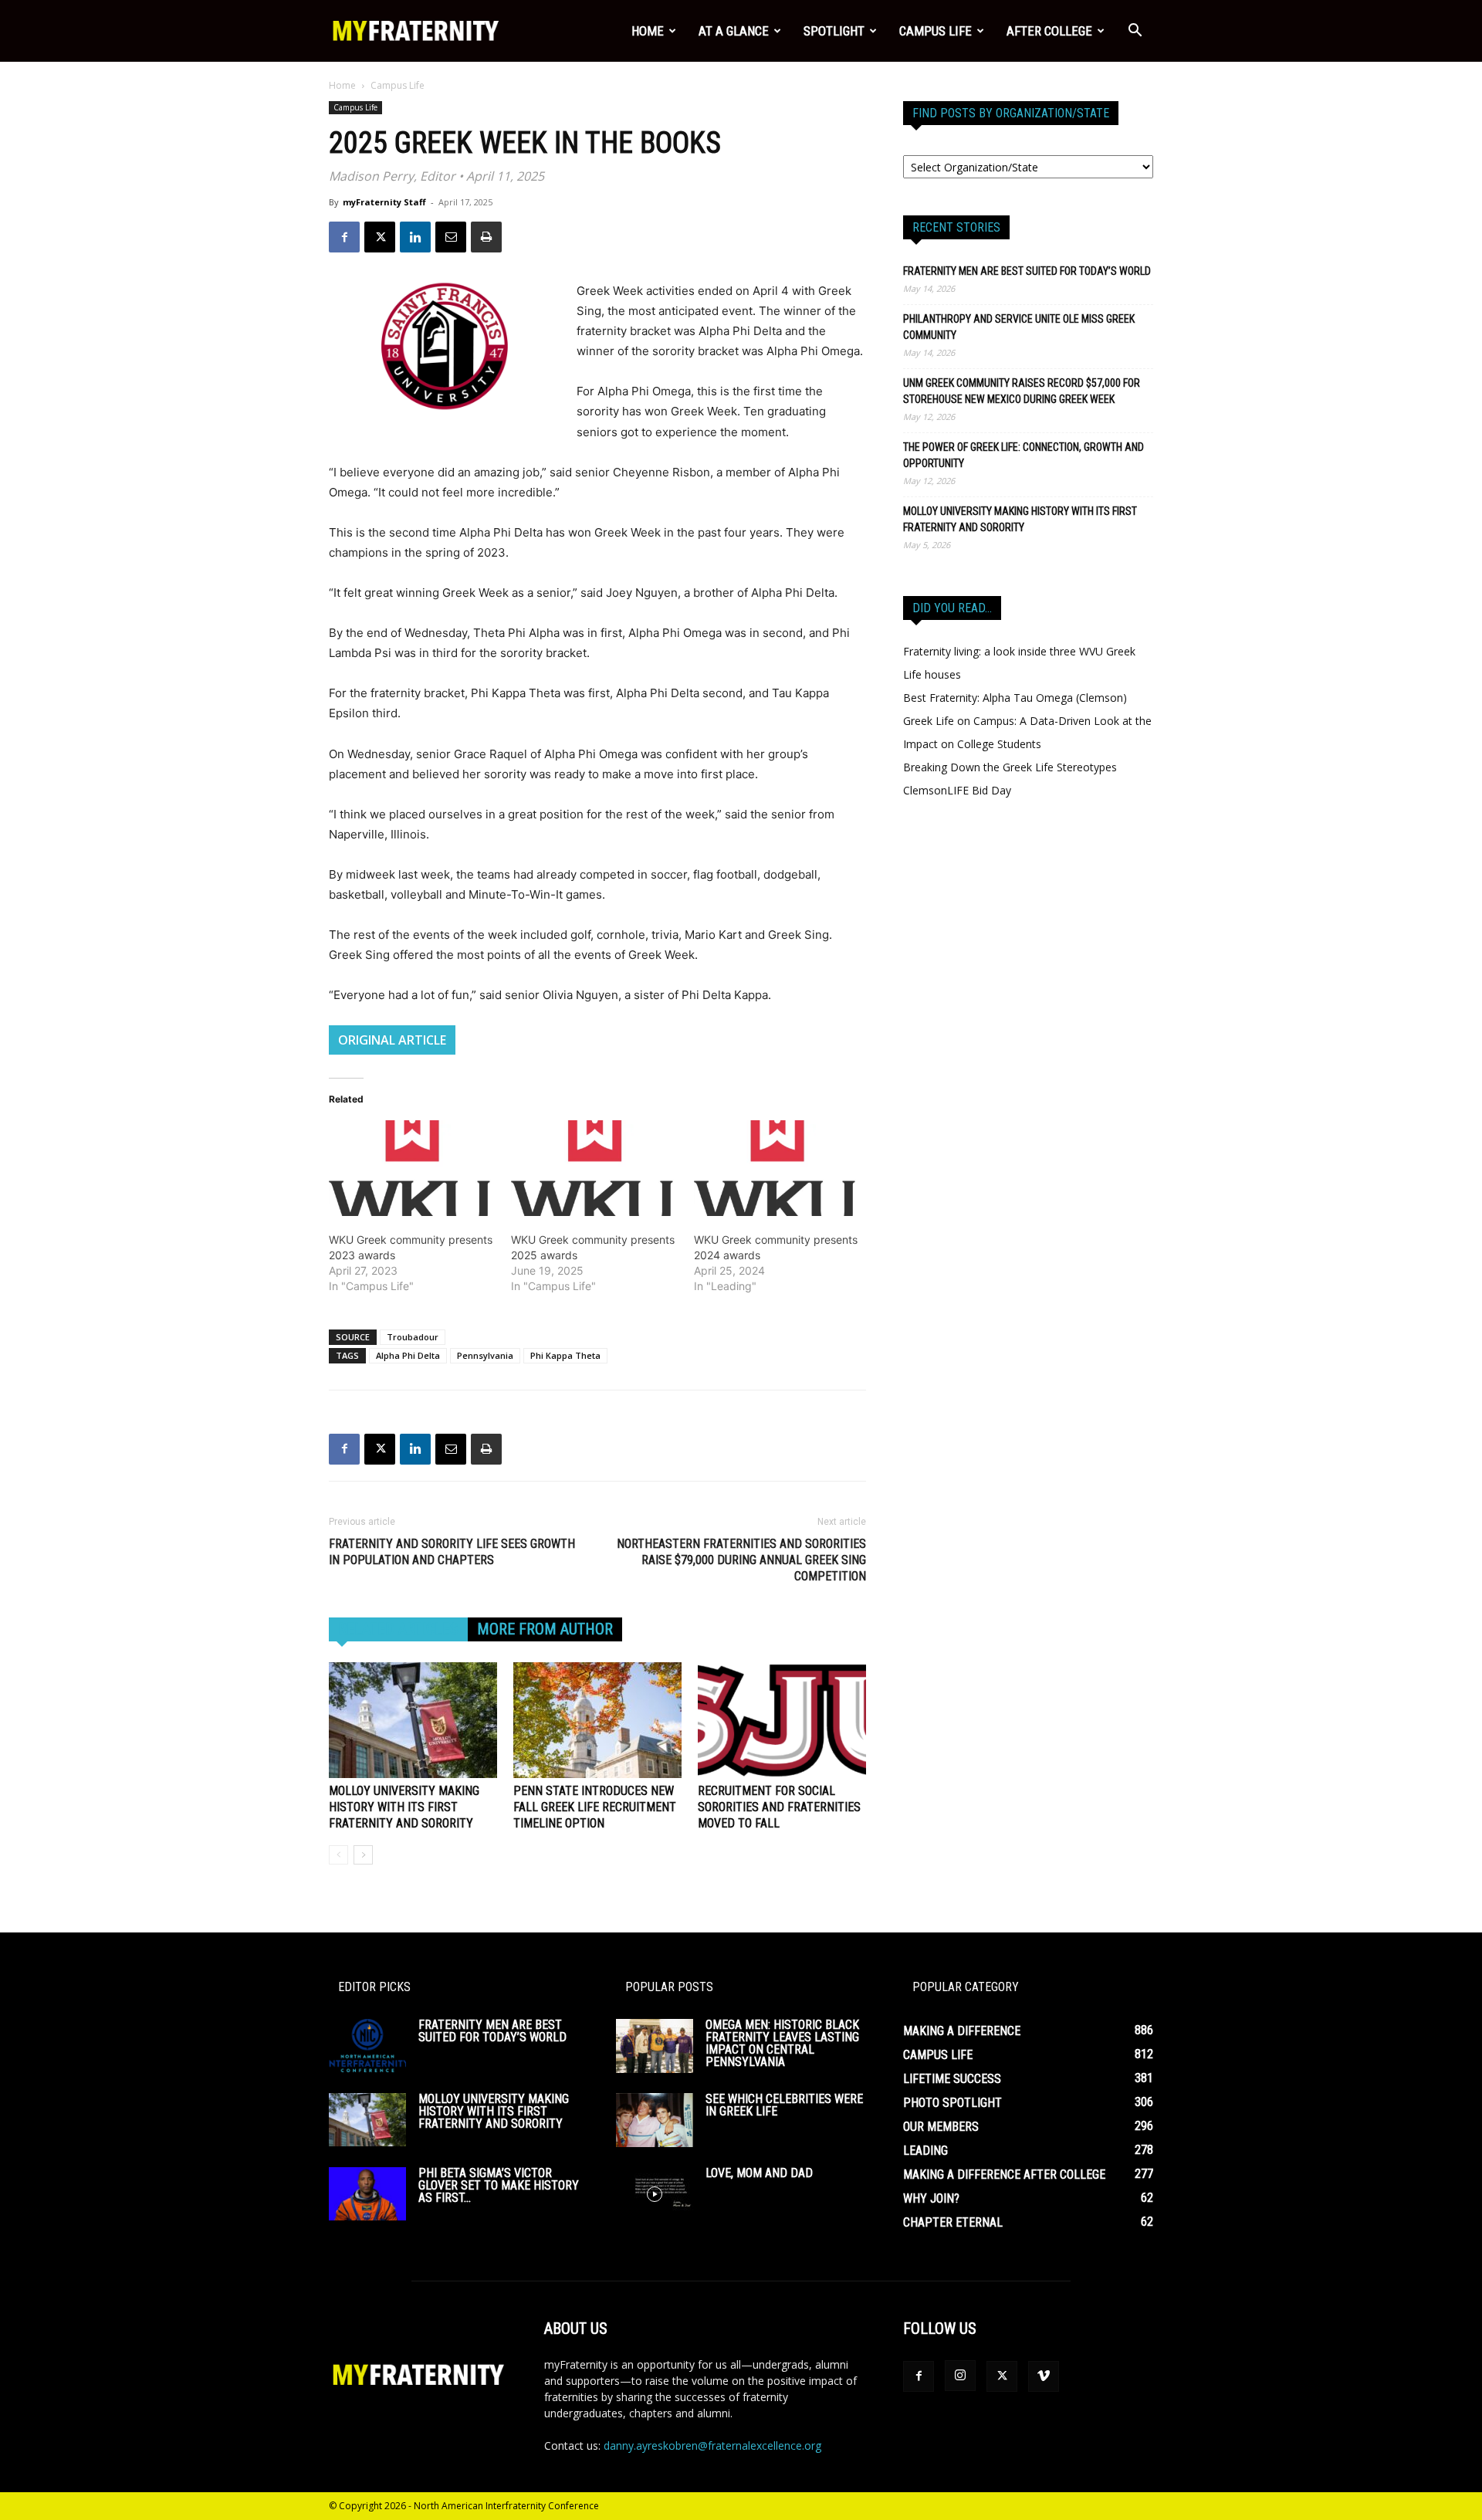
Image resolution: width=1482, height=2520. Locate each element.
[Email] (451, 237)
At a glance (734, 31)
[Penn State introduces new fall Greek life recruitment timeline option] (597, 1720)
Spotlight (834, 31)
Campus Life (936, 31)
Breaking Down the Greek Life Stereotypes (1010, 767)
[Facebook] (344, 237)
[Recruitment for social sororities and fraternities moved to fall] (782, 1720)
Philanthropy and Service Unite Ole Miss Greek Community (1019, 327)
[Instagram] (960, 2376)
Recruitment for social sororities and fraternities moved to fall (779, 1807)
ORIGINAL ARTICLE (392, 1040)
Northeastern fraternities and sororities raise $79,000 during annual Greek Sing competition (741, 1560)
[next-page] (363, 1855)
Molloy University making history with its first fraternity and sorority (404, 1807)
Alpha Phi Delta (408, 1355)
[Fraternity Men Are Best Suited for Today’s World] (367, 2046)
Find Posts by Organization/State (1011, 113)
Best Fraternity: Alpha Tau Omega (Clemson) (1015, 698)
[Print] (486, 237)
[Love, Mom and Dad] (655, 2194)
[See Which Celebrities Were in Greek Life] (655, 2120)
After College (1049, 31)
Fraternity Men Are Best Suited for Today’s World (1027, 271)
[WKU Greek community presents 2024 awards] (777, 1168)
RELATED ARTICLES (398, 1629)
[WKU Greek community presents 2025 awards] (594, 1168)
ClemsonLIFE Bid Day (957, 790)
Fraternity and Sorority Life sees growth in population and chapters (452, 1552)
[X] (380, 237)
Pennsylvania (485, 1355)
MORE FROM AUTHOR (545, 1629)
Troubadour (413, 1337)
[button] (1135, 32)
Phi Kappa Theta (565, 1355)
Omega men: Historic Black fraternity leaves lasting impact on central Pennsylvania (782, 2043)
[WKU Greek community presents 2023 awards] (412, 1168)
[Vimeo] (1044, 2376)
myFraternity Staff (384, 202)
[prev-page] (338, 1855)
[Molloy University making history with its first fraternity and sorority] (413, 1720)
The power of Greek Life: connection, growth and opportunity (1024, 455)
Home (648, 31)
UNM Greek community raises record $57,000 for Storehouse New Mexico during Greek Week (1022, 391)
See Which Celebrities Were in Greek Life (784, 2105)
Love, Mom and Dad (759, 2173)
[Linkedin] (415, 237)
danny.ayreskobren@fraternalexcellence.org (712, 2445)
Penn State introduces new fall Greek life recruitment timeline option (595, 1807)
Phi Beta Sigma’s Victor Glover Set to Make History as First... (499, 2185)
